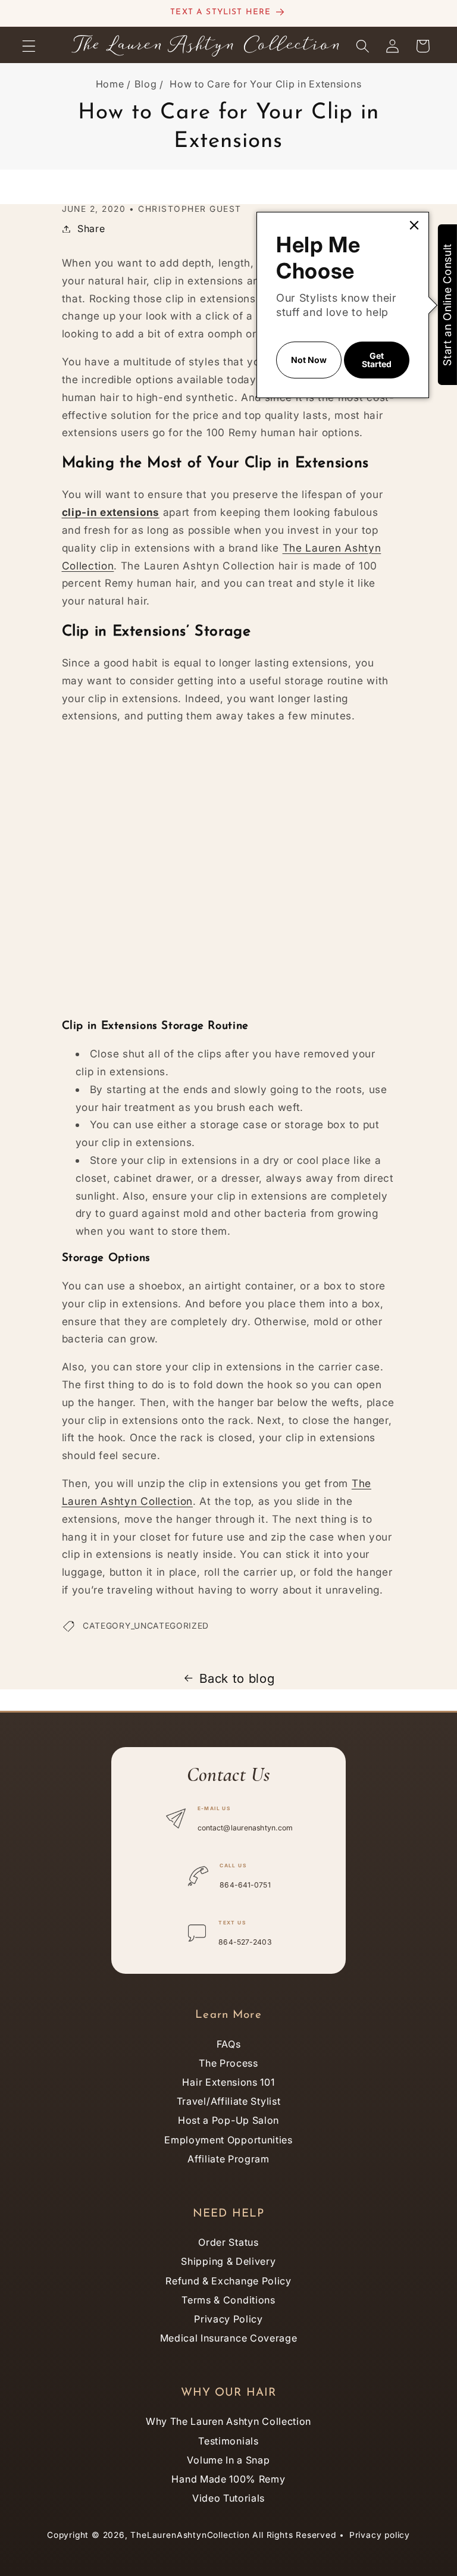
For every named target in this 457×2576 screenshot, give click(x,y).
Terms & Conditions (228, 2300)
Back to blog (237, 1678)
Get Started (377, 360)
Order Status (228, 2242)
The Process (228, 2063)
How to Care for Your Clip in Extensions (265, 84)
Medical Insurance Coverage (229, 2338)
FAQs (229, 2044)
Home (110, 84)
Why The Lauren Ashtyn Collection (228, 2421)
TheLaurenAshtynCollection (190, 2535)
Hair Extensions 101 (228, 2082)
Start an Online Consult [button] (447, 305)
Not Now (309, 360)
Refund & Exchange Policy (228, 2281)
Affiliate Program (228, 2159)
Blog (146, 84)
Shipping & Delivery (228, 2261)
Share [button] (91, 229)
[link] (414, 226)
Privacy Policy (228, 2319)
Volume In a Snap (228, 2460)
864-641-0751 (245, 1885)
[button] (29, 46)
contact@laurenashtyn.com (245, 1828)
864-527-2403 (245, 1942)
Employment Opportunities (228, 2140)
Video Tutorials (228, 2498)
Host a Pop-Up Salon (228, 2120)
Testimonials (228, 2441)
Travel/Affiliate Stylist (229, 2101)
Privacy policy (380, 2535)
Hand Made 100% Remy (228, 2479)
